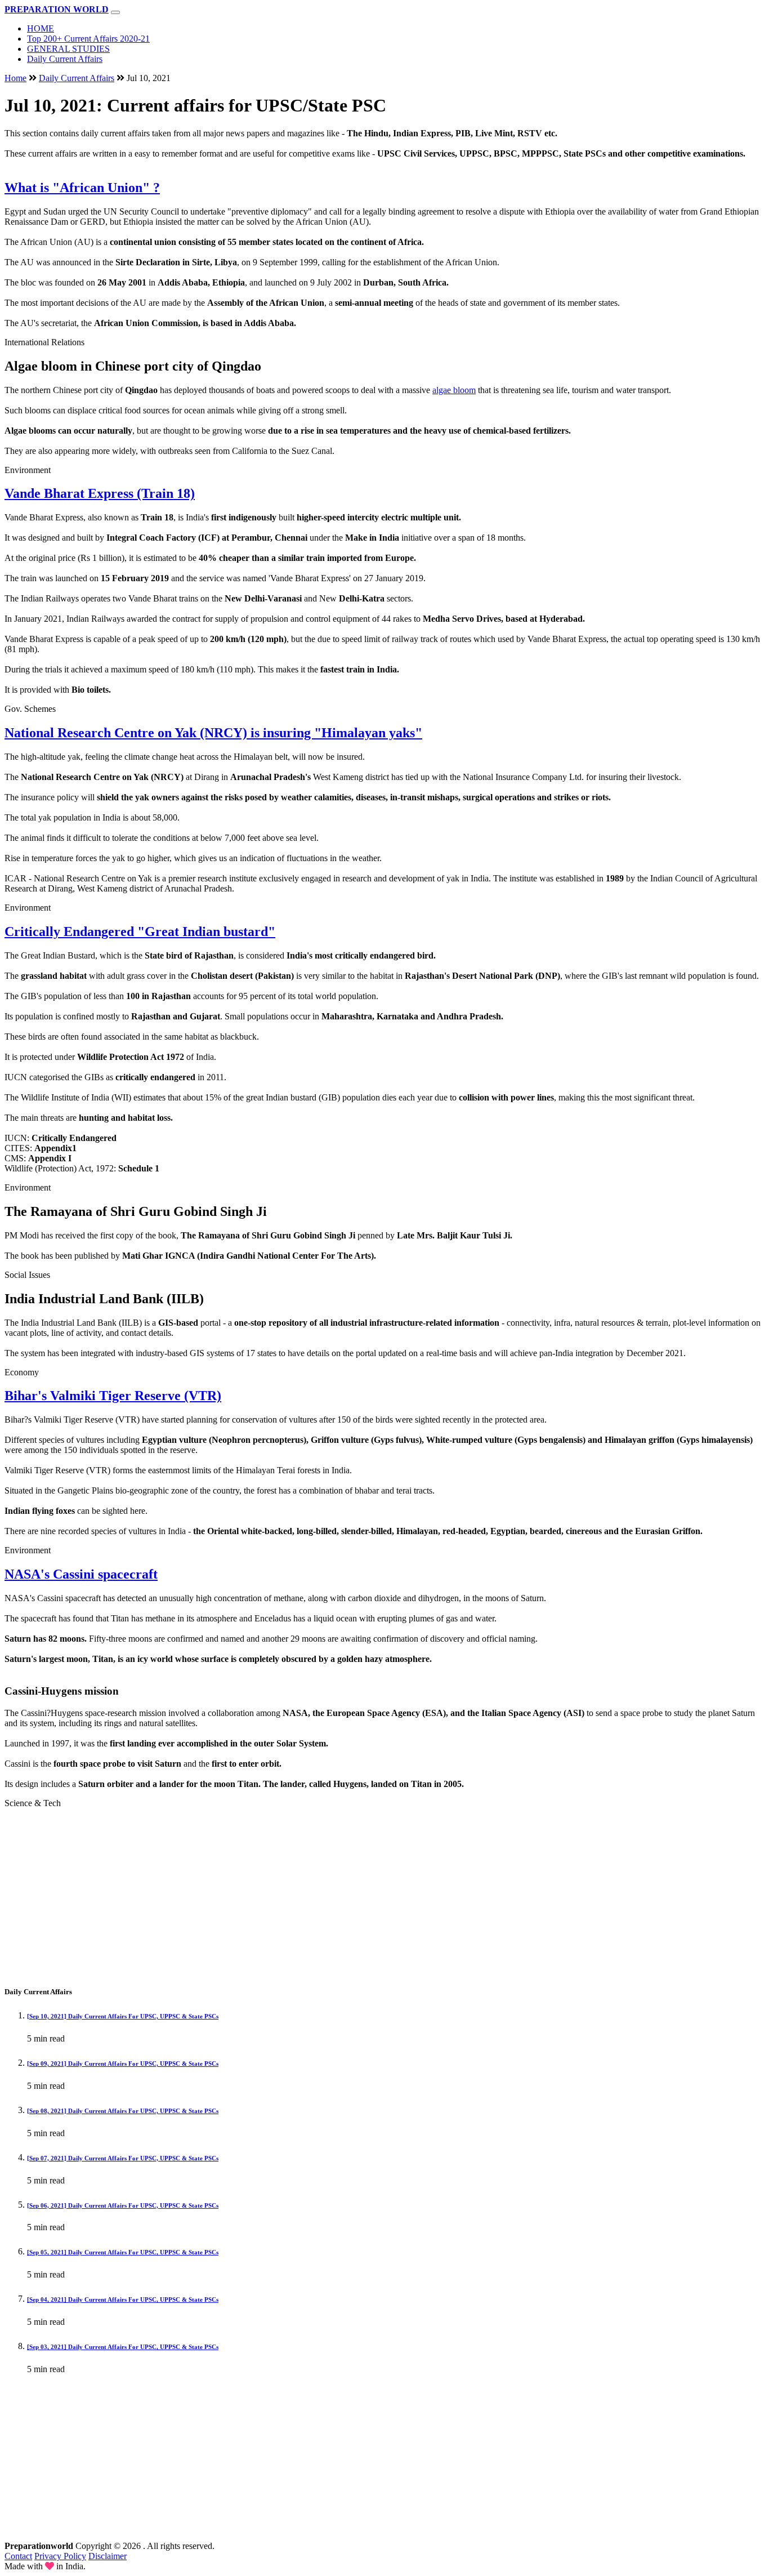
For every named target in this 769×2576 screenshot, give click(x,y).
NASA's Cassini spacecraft (81, 1574)
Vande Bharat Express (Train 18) (100, 493)
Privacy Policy (60, 2556)
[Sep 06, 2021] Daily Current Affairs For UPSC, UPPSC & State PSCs (123, 2205)
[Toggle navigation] (115, 12)
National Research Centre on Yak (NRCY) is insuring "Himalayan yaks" (213, 733)
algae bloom (454, 390)
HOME (41, 28)
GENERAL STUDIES (68, 49)
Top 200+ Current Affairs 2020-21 (88, 39)
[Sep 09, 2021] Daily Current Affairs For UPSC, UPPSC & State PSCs (123, 2064)
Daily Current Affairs (65, 59)
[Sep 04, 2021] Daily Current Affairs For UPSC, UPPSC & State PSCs (123, 2299)
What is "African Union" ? (82, 188)
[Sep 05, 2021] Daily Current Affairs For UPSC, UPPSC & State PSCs (123, 2252)
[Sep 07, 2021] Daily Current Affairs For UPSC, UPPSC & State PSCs (123, 2158)
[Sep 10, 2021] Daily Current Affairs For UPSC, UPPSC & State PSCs (123, 2016)
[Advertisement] (342, 1896)
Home (15, 78)
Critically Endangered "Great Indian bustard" (140, 932)
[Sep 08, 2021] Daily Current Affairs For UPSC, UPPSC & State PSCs (123, 2111)
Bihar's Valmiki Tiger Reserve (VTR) (113, 1396)
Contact (18, 2556)
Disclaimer (108, 2556)
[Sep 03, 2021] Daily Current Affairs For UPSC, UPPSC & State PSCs (123, 2347)
